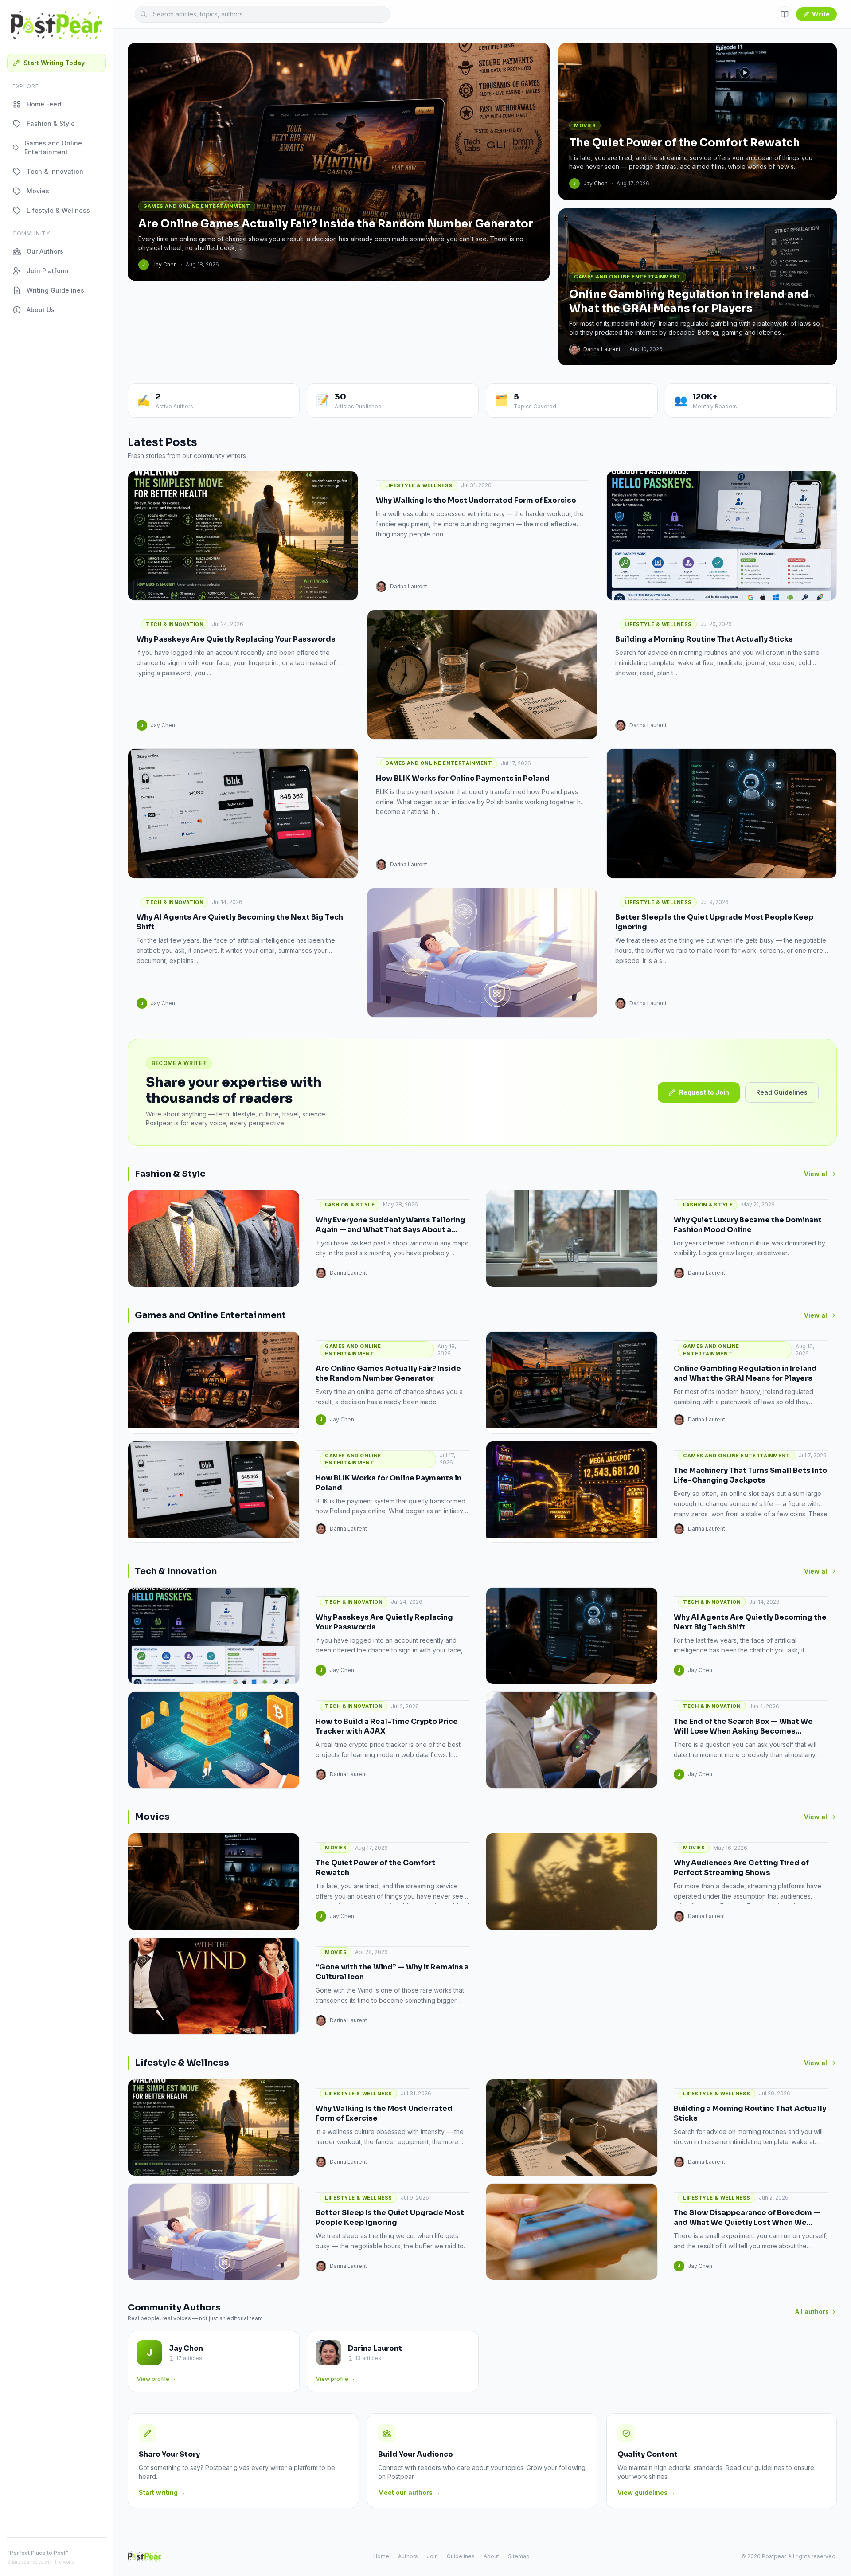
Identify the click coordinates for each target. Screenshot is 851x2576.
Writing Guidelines (55, 290)
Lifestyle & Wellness (58, 210)
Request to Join (704, 1092)
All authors (812, 2312)
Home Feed (44, 104)
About (491, 2556)
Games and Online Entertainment (53, 147)
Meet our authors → (409, 2492)
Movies (38, 191)
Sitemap (519, 2556)
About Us (41, 310)
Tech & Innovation (55, 171)
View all (816, 1174)
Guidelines (461, 2556)
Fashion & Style (51, 123)
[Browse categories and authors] (785, 14)
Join (432, 2556)
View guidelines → (646, 2492)
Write (821, 14)
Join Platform (47, 271)
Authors (408, 2556)
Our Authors (45, 251)
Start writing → (162, 2492)
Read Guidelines (782, 1092)
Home (381, 2556)
